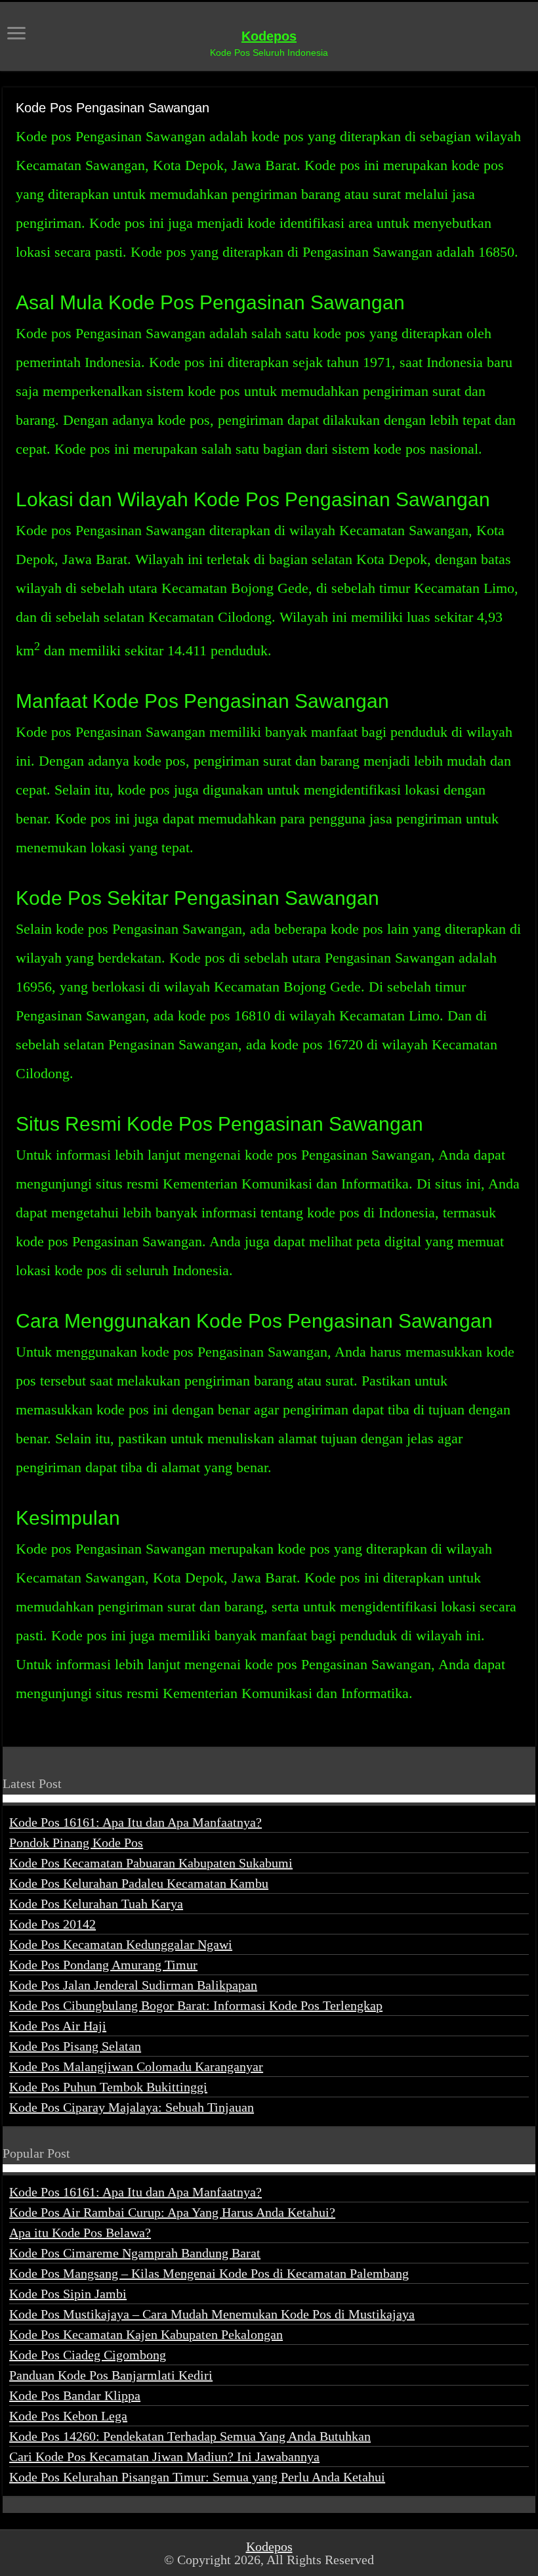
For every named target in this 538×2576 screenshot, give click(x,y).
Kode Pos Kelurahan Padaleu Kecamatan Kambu (139, 1883)
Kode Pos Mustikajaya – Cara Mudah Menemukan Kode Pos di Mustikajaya (212, 2314)
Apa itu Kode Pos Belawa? (80, 2233)
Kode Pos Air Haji (58, 2026)
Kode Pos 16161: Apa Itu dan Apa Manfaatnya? (135, 1822)
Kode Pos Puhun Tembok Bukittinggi (108, 2087)
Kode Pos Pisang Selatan (75, 2046)
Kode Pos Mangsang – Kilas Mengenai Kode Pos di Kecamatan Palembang (209, 2273)
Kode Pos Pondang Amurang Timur (103, 1965)
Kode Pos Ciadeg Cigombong (88, 2355)
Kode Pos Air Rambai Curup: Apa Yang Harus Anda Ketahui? (172, 2212)
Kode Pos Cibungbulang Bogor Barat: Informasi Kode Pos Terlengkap (196, 2005)
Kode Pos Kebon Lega (68, 2416)
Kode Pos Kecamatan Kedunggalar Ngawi (121, 1944)
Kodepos (269, 36)
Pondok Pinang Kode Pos (76, 1843)
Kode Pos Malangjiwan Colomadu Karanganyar (136, 2066)
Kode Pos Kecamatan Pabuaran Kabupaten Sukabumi (151, 1863)
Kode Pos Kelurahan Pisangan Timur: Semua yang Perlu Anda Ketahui (197, 2477)
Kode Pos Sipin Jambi (68, 2294)
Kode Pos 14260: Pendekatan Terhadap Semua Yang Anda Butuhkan (190, 2436)
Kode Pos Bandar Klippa (75, 2395)
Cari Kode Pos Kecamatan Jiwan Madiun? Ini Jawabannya (164, 2456)
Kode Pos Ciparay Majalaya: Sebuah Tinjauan (132, 2107)
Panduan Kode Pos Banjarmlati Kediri (111, 2375)
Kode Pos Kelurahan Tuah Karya (96, 1904)
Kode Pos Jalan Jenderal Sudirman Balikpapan (133, 1985)
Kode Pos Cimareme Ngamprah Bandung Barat (135, 2253)
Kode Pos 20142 (52, 1924)
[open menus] (16, 34)
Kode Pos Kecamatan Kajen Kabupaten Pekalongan (146, 2334)
